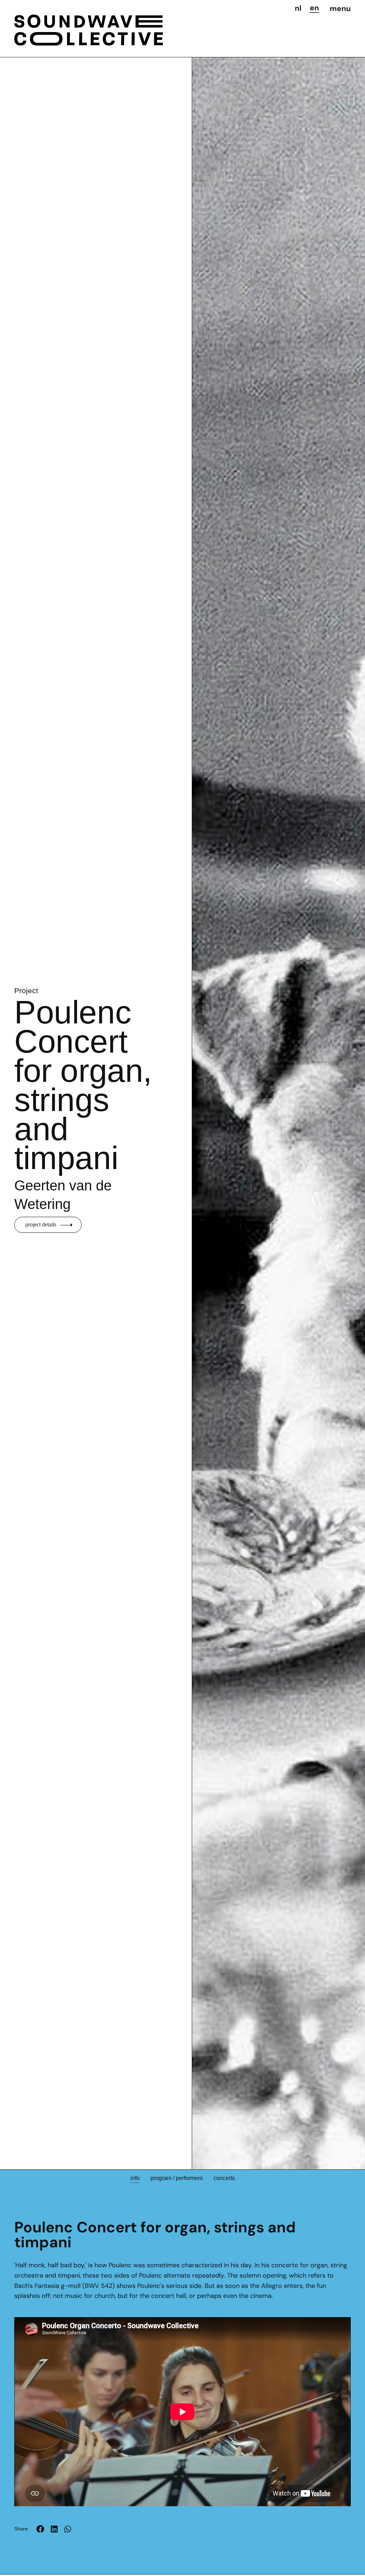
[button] (40, 2529)
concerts (224, 2178)
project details (41, 1224)
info (135, 2178)
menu (340, 9)
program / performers (177, 2178)
